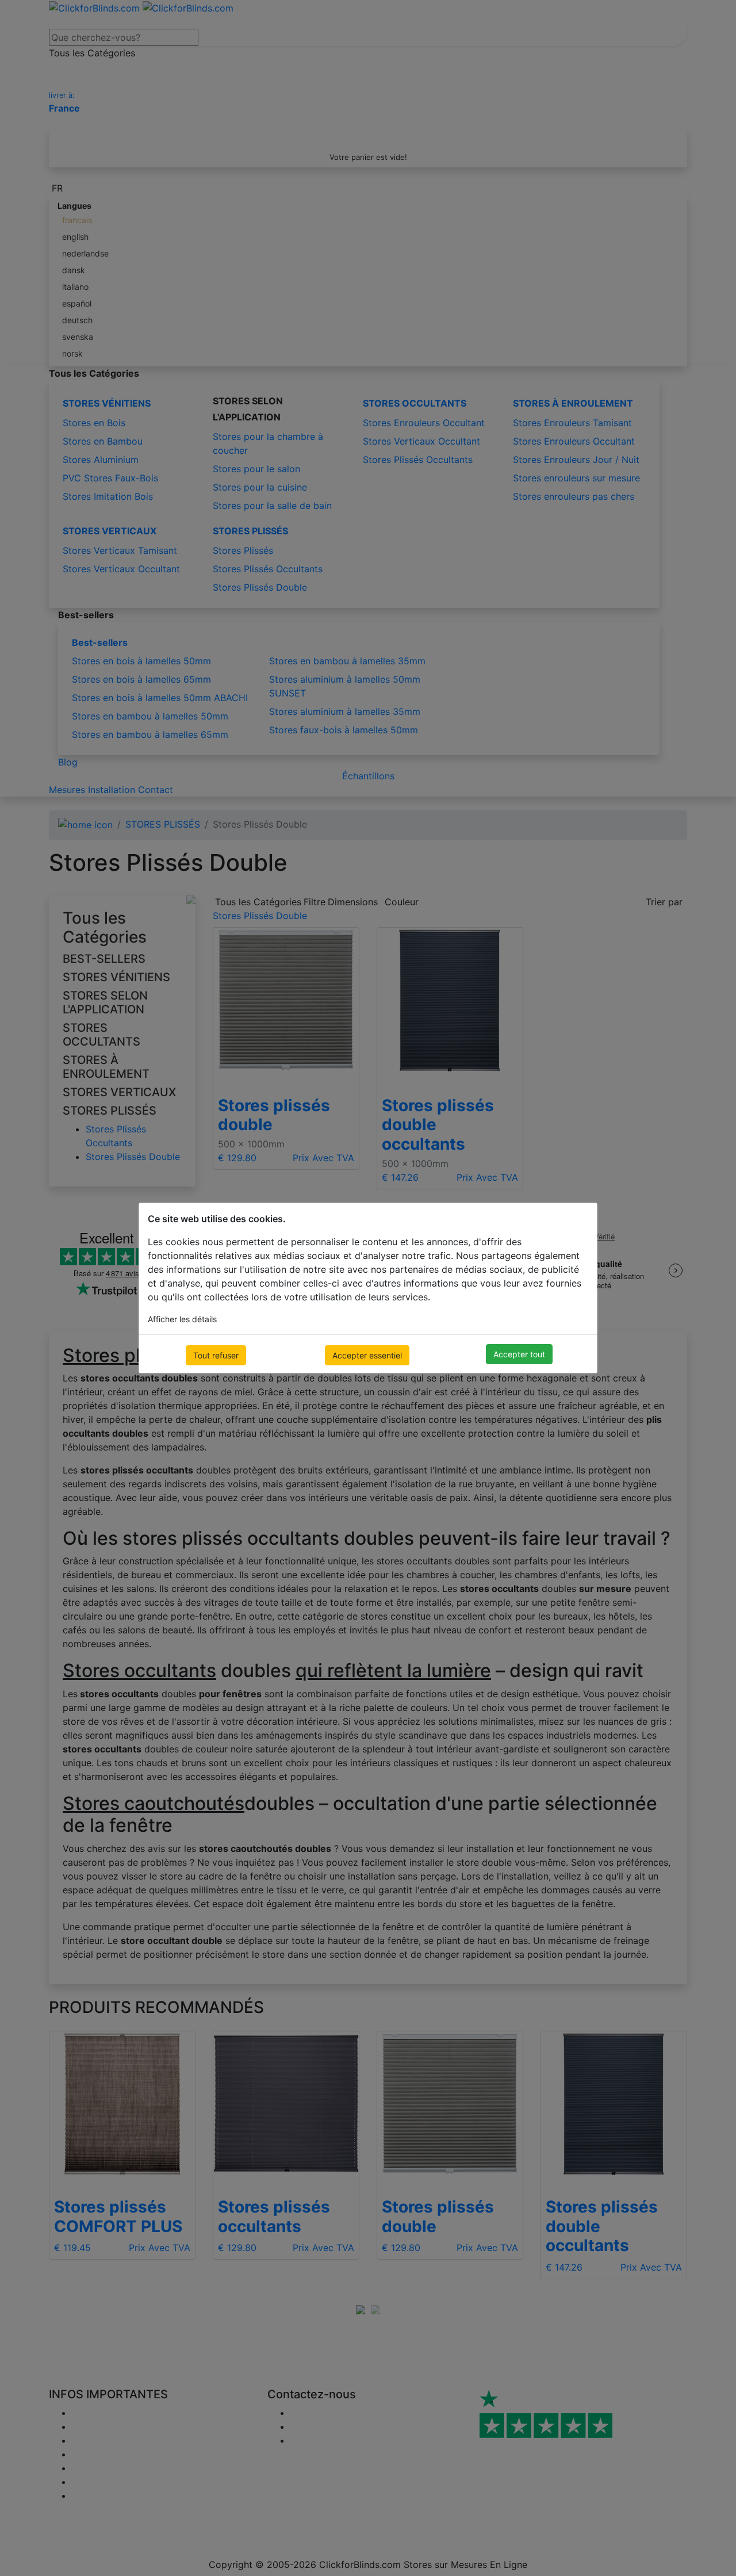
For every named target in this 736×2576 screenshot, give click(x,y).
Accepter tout (519, 1354)
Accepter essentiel (367, 1355)
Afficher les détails (182, 1319)
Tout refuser (216, 1355)
